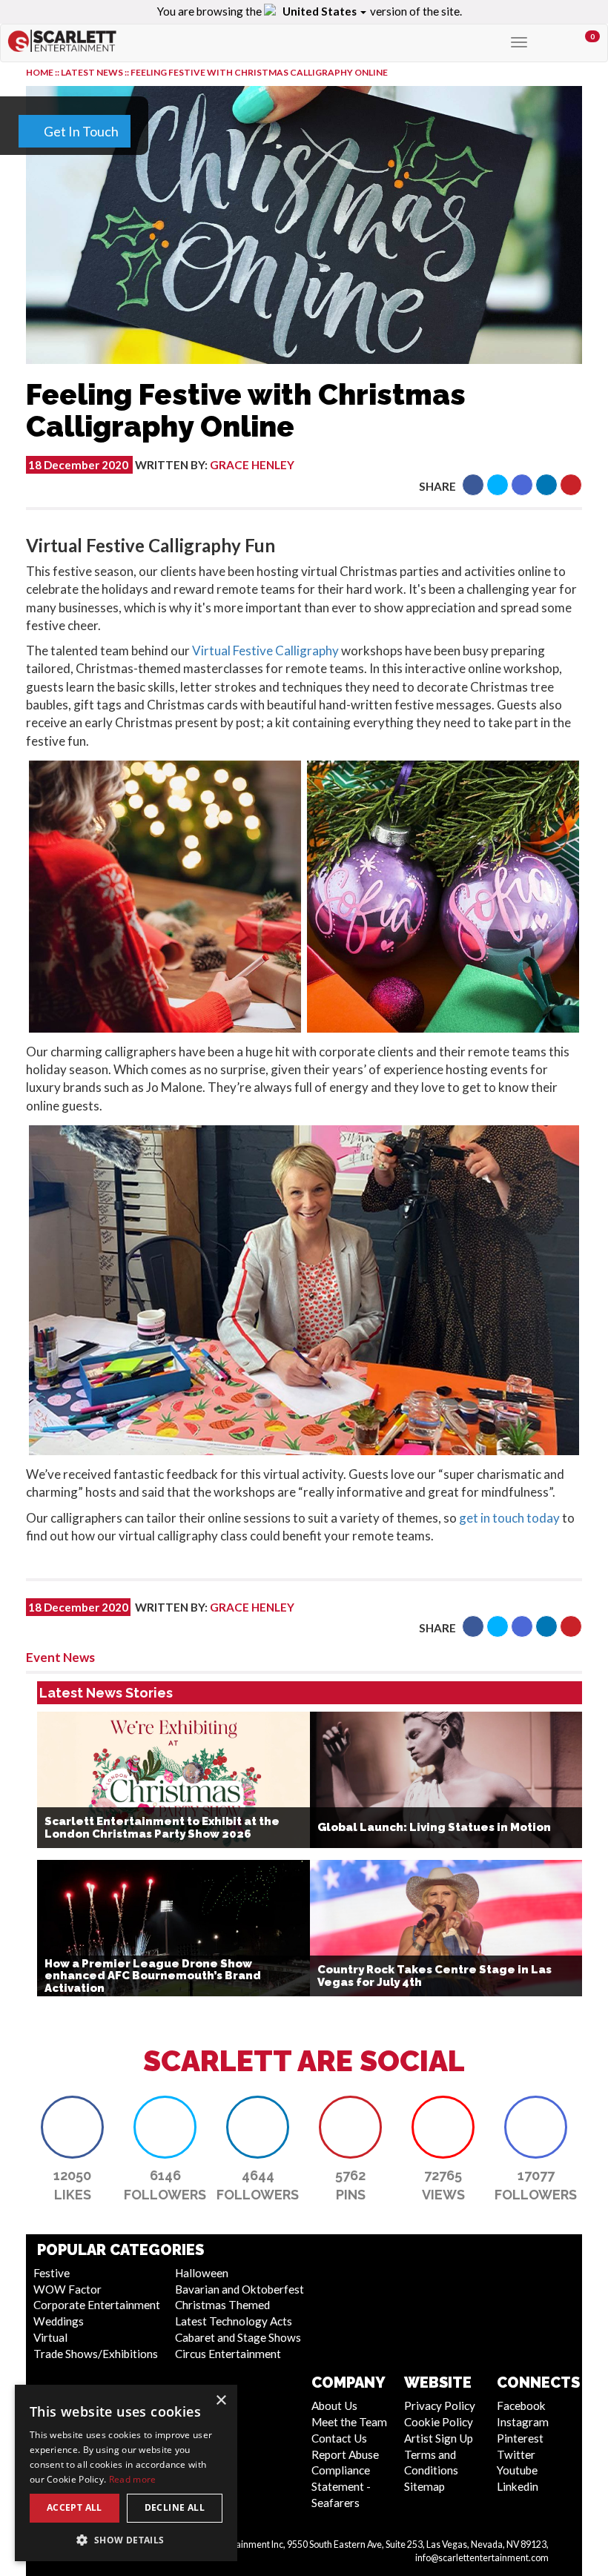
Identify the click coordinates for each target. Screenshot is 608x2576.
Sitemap (424, 2486)
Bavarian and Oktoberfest (239, 2289)
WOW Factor (67, 2289)
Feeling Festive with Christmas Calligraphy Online (259, 72)
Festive (52, 2273)
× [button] (221, 2401)
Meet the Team (349, 2422)
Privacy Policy (440, 2406)
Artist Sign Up (439, 2438)
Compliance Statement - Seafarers (341, 2486)
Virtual (50, 2337)
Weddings (59, 2321)
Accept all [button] (75, 2507)
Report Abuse (345, 2454)
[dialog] (126, 2473)
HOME (40, 72)
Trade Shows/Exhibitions (96, 2354)
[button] (473, 485)
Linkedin (518, 2486)
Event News (60, 1657)
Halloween (202, 2273)
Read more (133, 2479)
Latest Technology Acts (234, 2321)
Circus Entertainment (228, 2354)
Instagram (523, 2422)
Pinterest (520, 2438)
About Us (334, 2406)
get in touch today (509, 1518)
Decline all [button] (175, 2507)
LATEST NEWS (93, 72)
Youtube (517, 2470)
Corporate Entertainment (97, 2305)
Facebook (521, 2406)
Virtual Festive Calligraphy (265, 650)
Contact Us (339, 2438)
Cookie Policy (439, 2422)
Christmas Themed (222, 2305)
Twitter (516, 2454)
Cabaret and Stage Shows (238, 2337)
